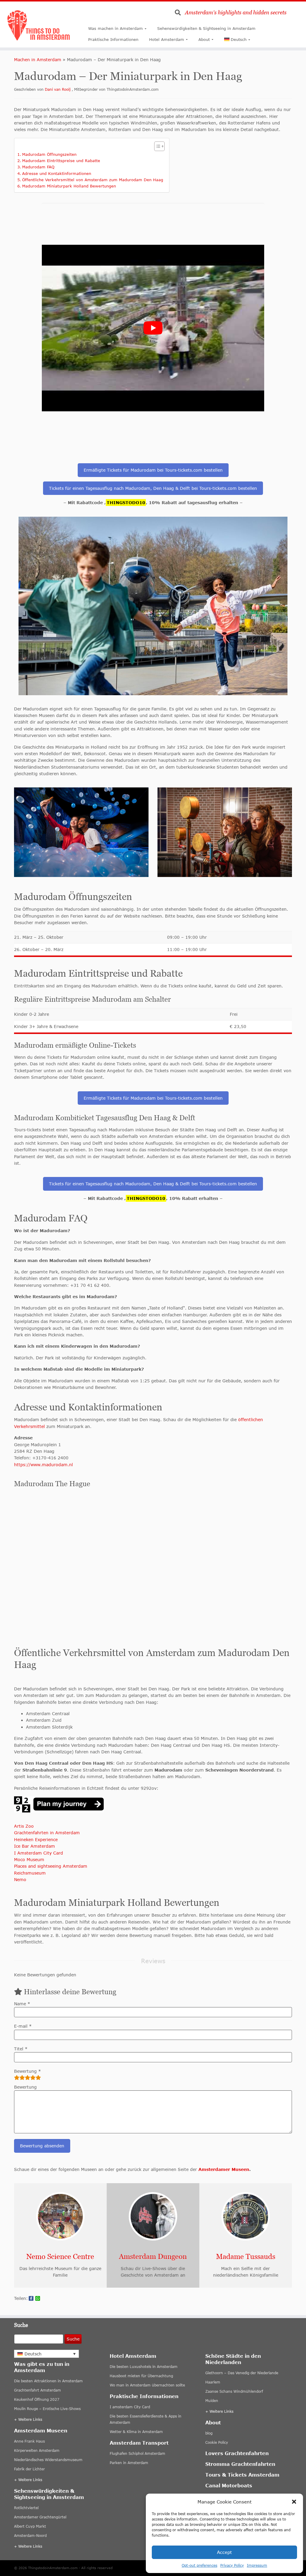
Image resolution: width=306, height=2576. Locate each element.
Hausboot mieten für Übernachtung (141, 2376)
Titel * (21, 2049)
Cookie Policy (217, 2442)
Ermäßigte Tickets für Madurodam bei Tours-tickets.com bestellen (153, 470)
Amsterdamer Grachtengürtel (40, 2517)
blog (209, 2433)
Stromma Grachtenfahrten (240, 2464)
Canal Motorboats (229, 2485)
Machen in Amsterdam (38, 60)
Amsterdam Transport (139, 2443)
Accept (224, 2552)
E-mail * (23, 2026)
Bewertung (25, 2087)
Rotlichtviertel (26, 2508)
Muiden (212, 2401)
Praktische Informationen (113, 39)
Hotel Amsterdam (167, 39)
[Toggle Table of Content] (156, 146)
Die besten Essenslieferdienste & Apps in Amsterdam (146, 2419)
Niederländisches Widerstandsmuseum (48, 2460)
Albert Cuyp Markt (30, 2526)
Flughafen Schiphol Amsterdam (137, 2453)
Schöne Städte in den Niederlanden (233, 2359)
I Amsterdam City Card (39, 1853)
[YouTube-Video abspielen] (153, 328)
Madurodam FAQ (38, 167)
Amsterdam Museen (41, 2430)
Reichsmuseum (30, 1873)
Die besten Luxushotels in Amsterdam (144, 2367)
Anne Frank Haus (29, 2441)
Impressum (257, 2565)
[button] (294, 2502)
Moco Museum (29, 1859)
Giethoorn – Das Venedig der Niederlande (242, 2373)
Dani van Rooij (58, 89)
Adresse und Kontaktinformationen (57, 173)
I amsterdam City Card (130, 2407)
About (204, 39)
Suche (73, 2339)
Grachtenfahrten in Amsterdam (47, 1833)
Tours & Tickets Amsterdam (242, 2475)
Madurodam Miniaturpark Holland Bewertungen (69, 186)
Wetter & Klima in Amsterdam (136, 2432)
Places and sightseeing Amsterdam (51, 1866)
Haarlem (213, 2382)
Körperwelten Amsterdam (37, 2450)
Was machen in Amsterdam (115, 28)
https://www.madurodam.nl (43, 1465)
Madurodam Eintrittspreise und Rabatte (61, 161)
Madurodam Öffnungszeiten (49, 154)
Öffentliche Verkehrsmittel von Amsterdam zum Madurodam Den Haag (93, 180)
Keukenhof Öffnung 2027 (37, 2399)
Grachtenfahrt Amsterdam (38, 2390)
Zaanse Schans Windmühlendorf (234, 2391)
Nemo (20, 1879)
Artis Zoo (24, 1826)
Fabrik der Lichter (29, 2469)
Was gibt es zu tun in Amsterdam (42, 2367)
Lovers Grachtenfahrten (237, 2453)
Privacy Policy (232, 2565)
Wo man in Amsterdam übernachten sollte (147, 2385)
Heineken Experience (36, 1839)
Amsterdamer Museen (224, 2169)
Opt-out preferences (199, 2565)
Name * (22, 2004)
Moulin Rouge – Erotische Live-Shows (47, 2409)
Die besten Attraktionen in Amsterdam (48, 2381)
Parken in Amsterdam (129, 2463)
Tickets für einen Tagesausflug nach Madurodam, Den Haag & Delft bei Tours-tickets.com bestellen (153, 488)
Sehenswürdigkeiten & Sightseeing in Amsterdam (206, 28)
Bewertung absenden (42, 2146)
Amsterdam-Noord (30, 2536)
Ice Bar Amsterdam (35, 1846)
